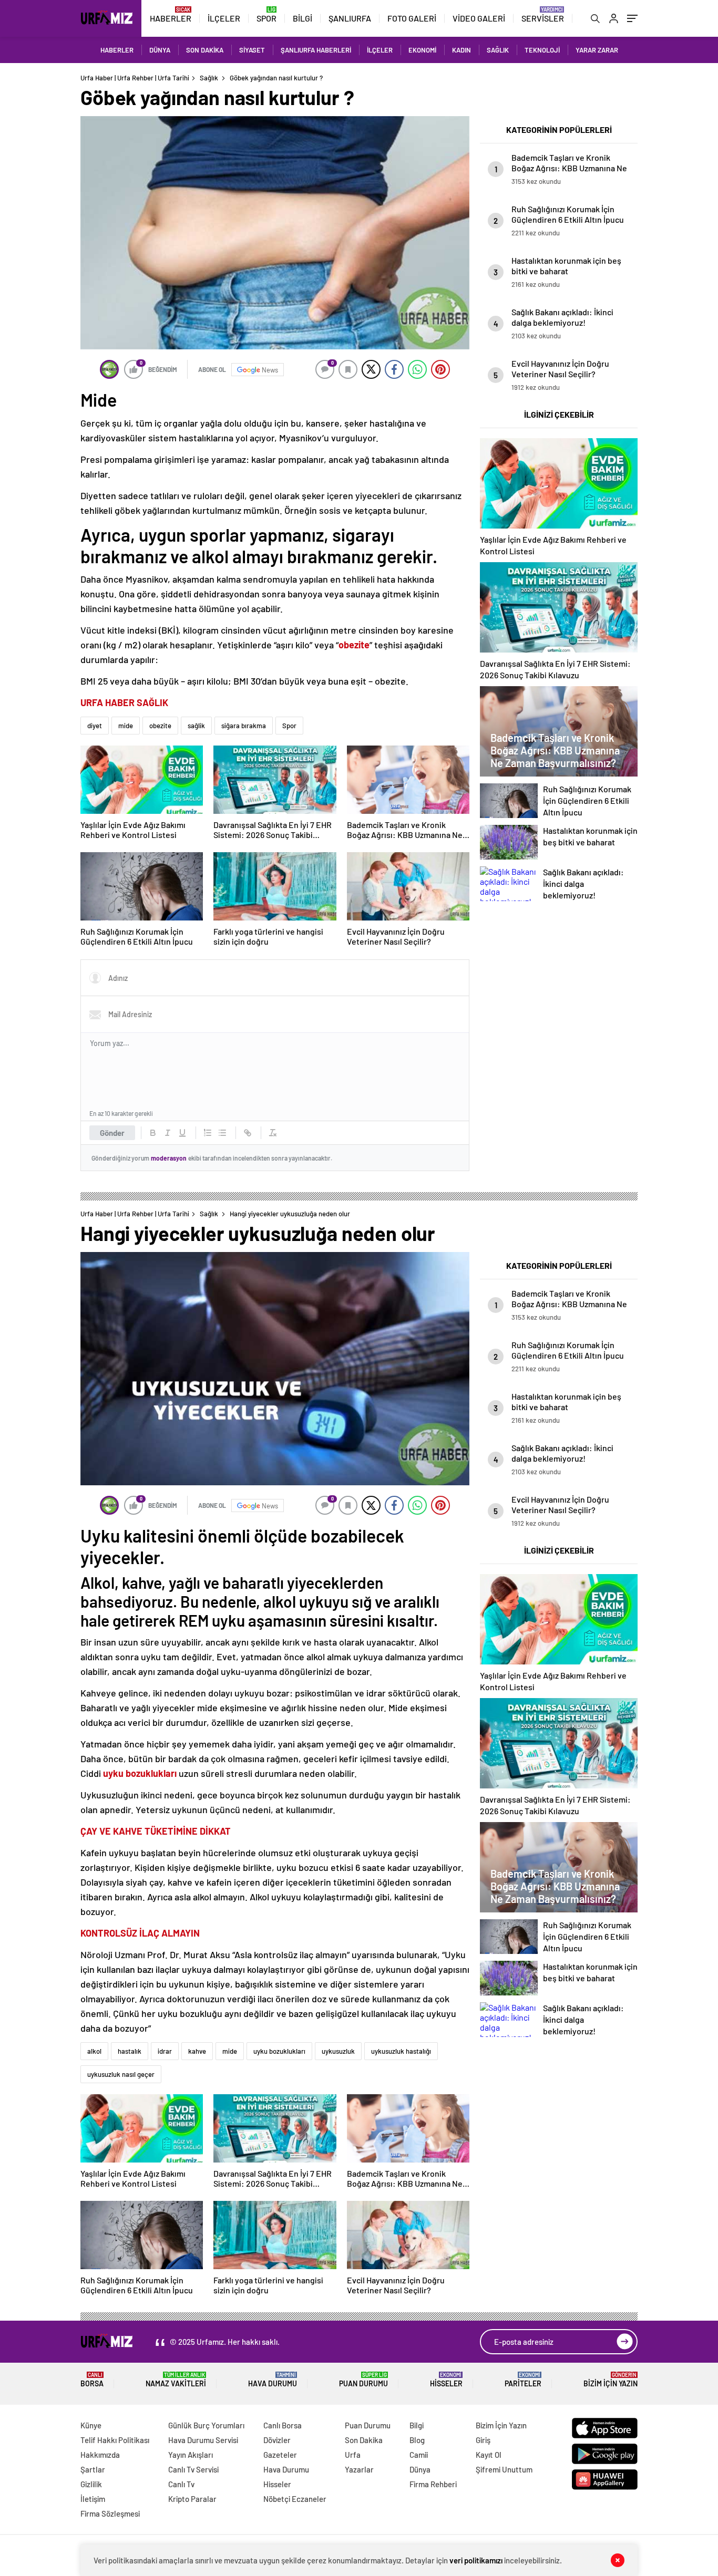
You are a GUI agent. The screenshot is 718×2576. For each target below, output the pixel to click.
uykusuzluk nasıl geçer (121, 2074)
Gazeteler (280, 2455)
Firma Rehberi (433, 2484)
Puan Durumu (363, 2380)
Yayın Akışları (191, 2455)
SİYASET (252, 50)
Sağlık (209, 78)
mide (126, 726)
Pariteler (523, 2380)
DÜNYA (160, 50)
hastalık (130, 2051)
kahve (197, 2051)
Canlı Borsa (283, 2425)
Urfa (353, 2455)
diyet (95, 726)
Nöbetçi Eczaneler (295, 2499)
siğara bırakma (244, 726)
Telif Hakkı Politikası (115, 2440)
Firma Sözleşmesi (110, 2513)
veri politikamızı (477, 2560)
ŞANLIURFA (350, 18)
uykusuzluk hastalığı (401, 2051)
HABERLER (171, 18)
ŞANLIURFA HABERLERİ (316, 50)
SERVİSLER (543, 18)
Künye (91, 2425)
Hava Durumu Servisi (203, 2440)
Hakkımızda (100, 2455)
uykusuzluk (338, 2051)
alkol (94, 2051)
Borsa (92, 2380)
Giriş (483, 2440)
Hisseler (446, 2380)
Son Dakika (364, 2440)
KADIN (461, 50)
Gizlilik (91, 2484)
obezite (160, 726)
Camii (419, 2455)
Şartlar (93, 2469)
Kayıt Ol (489, 2455)
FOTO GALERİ (412, 18)
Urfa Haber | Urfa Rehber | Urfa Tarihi (135, 78)
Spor (289, 726)
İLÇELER (224, 18)
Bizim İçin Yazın (611, 2380)
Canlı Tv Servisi (193, 2469)
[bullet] (222, 1133)
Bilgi (417, 2425)
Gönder (112, 1133)
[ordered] (208, 1133)
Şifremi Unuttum (504, 2469)
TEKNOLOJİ (542, 50)
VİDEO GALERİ (479, 18)
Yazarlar (359, 2469)
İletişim (93, 2499)
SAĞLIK (498, 50)
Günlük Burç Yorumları (206, 2425)
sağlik (196, 726)
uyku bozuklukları (140, 1773)
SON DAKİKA (205, 50)
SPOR (266, 18)
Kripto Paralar (192, 2499)
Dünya (420, 2469)
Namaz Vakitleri (176, 2380)
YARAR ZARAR (597, 50)
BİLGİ (302, 18)
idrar (165, 2051)
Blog (417, 2440)
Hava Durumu (273, 2380)
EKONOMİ (422, 50)
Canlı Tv (181, 2484)
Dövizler (277, 2440)
